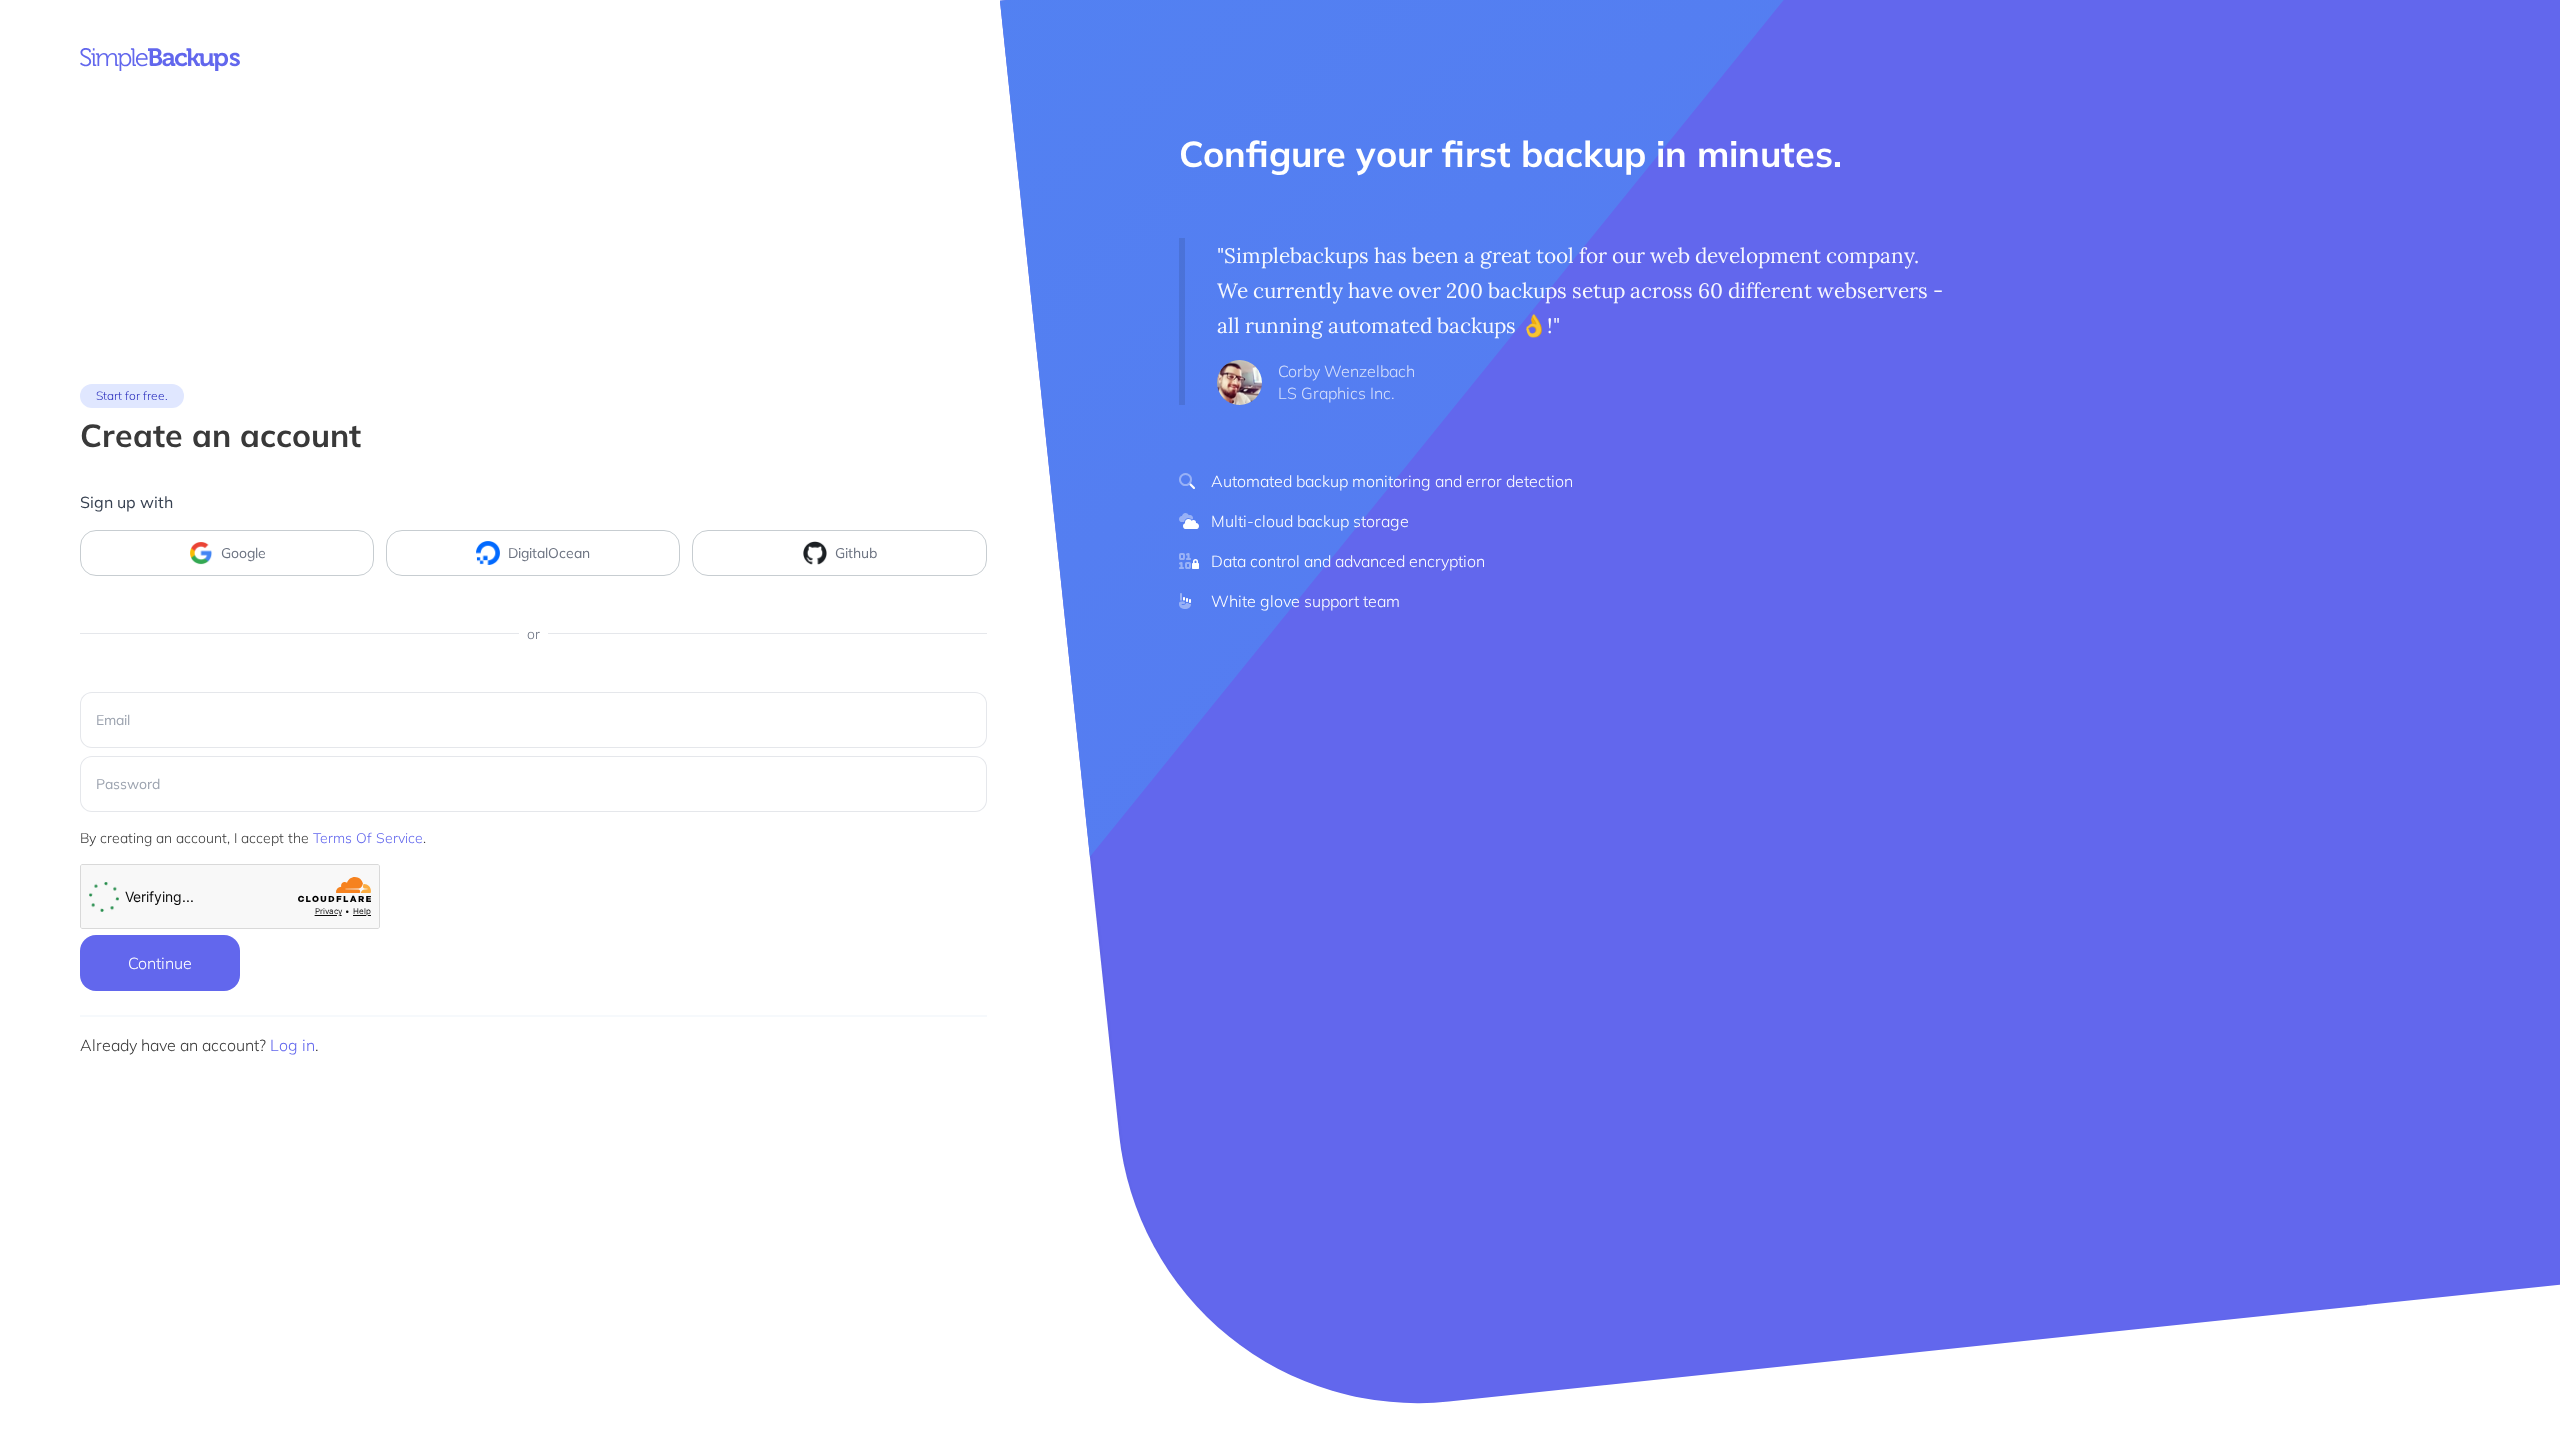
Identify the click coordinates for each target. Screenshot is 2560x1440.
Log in (292, 1045)
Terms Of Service (368, 838)
